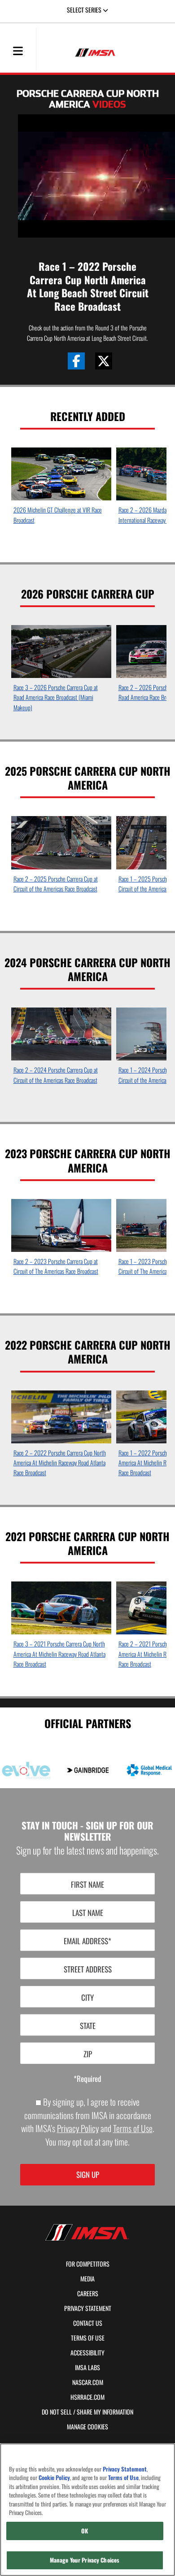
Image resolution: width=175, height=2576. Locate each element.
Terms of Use (133, 2128)
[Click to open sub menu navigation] (18, 50)
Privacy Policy (78, 2128)
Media (87, 2279)
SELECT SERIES (85, 10)
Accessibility (87, 2353)
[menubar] (18, 52)
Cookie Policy (54, 2478)
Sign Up (88, 2174)
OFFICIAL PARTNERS (88, 1723)
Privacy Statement (88, 2308)
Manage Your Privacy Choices (85, 2560)
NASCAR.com (88, 2382)
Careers (88, 2294)
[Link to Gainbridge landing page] (88, 1770)
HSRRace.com (87, 2397)
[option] (61, 489)
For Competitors (88, 2264)
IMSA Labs (87, 2367)
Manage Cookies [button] (87, 2427)
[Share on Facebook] (76, 361)
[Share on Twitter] (104, 361)
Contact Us (88, 2323)
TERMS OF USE (88, 2338)
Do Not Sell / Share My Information (87, 2412)
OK (85, 2531)
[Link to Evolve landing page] (26, 1770)
